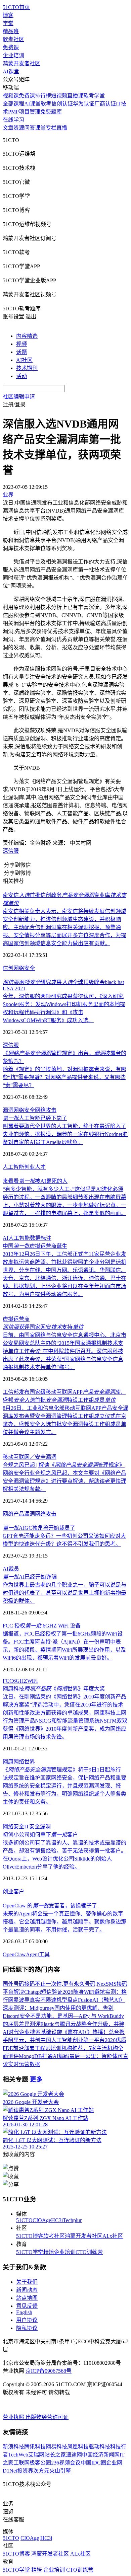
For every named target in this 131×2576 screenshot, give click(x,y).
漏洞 (8, 1110)
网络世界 (24, 1762)
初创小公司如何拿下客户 (40, 1835)
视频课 (11, 96)
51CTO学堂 (30, 2252)
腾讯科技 (35, 2447)
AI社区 (24, 360)
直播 (62, 128)
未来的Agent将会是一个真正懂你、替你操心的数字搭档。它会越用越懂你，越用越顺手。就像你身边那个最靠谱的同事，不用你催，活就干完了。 (64, 1922)
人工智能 (13, 1167)
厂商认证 (105, 104)
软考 (46, 104)
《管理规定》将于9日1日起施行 (62, 1770)
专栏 (51, 128)
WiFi (32, 1681)
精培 (49, 2252)
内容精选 (27, 336)
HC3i (57, 2220)
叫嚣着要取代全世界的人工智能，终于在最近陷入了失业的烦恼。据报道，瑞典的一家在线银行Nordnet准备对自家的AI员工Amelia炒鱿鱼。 (65, 1134)
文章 (8, 128)
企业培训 (13, 55)
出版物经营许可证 (47, 2417)
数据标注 (41, 1238)
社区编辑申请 (19, 397)
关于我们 (27, 2282)
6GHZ (20, 1681)
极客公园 (40, 2463)
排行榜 (43, 96)
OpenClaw (14, 1954)
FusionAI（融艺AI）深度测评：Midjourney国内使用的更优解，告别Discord (64, 2008)
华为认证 (84, 104)
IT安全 (32, 1827)
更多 (36, 2079)
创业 (30, 1167)
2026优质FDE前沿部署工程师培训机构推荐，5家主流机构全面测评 (64, 2048)
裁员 (14, 1569)
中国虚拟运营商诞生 (35, 1246)
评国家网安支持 (43, 1327)
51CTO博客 (30, 2236)
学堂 (8, 23)
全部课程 (13, 104)
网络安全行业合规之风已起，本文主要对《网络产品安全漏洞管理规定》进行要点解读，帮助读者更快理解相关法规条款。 (64, 1481)
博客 (8, 15)
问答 (30, 128)
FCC (8, 1681)
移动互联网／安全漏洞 (30, 1457)
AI (6, 1238)
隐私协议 (27, 2328)
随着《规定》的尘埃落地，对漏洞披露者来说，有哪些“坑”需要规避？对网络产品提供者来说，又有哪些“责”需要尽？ (64, 1077)
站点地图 (27, 2298)
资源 (19, 128)
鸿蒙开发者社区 (21, 63)
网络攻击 (46, 1110)
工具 (44, 1954)
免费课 (11, 47)
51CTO (24, 2220)
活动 (21, 376)
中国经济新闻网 (101, 2455)
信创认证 (62, 104)
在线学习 (13, 120)
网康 (8, 1762)
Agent (32, 1954)
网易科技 (56, 2447)
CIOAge (42, 2220)
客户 (19, 1891)
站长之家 (55, 2455)
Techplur (72, 2220)
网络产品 (13, 1514)
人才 (40, 1167)
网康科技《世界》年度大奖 (54, 1689)
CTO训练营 (89, 2252)
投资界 (25, 2471)
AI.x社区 (113, 2236)
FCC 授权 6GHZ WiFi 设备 (42, 1626)
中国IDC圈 (93, 2463)
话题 (21, 352)
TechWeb (18, 2455)
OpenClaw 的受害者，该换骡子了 (50, 1906)
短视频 (59, 96)
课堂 (40, 128)
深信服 (11, 851)
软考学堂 (94, 96)
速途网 (74, 2455)
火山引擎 (60, 2471)
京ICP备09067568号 (49, 2371)
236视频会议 (66, 2463)
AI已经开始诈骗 (30, 1577)
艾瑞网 (36, 2455)
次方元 (41, 2471)
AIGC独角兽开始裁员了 (39, 1528)
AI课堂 (11, 71)
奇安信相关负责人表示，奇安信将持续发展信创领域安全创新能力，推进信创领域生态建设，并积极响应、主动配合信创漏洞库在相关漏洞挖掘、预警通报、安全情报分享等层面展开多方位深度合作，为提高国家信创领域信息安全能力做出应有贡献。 (64, 927)
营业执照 (14, 2417)
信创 (8, 968)
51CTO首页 (16, 7)
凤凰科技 (78, 2447)
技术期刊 (27, 368)
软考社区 (13, 39)
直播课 (75, 96)
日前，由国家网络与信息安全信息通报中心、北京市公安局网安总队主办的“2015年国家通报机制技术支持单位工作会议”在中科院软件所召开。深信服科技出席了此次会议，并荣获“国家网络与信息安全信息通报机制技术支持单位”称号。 (64, 1351)
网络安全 (24, 968)
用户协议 (27, 2320)
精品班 (11, 31)
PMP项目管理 (24, 112)
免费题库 (51, 112)
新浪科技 (13, 2447)
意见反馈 (27, 2306)
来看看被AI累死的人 (35, 1181)
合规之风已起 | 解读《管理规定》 (64, 1465)
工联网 (21, 2463)
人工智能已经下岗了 (35, 1118)
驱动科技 (99, 2447)
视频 (21, 344)
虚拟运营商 (16, 1319)
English (24, 2312)
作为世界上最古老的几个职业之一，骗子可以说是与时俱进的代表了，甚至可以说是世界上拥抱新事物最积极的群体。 (64, 1593)
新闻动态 (27, 2290)
